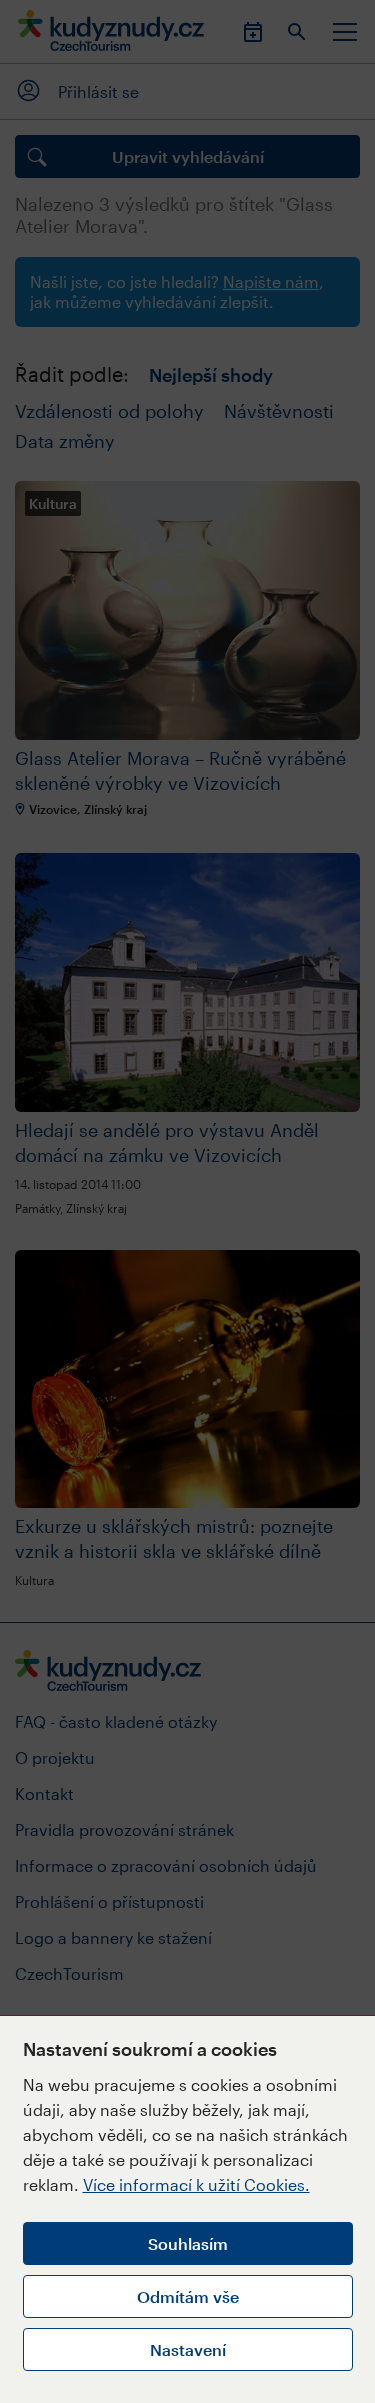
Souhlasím (188, 2243)
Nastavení (188, 2349)
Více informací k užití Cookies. (196, 2184)
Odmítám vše (188, 2296)
